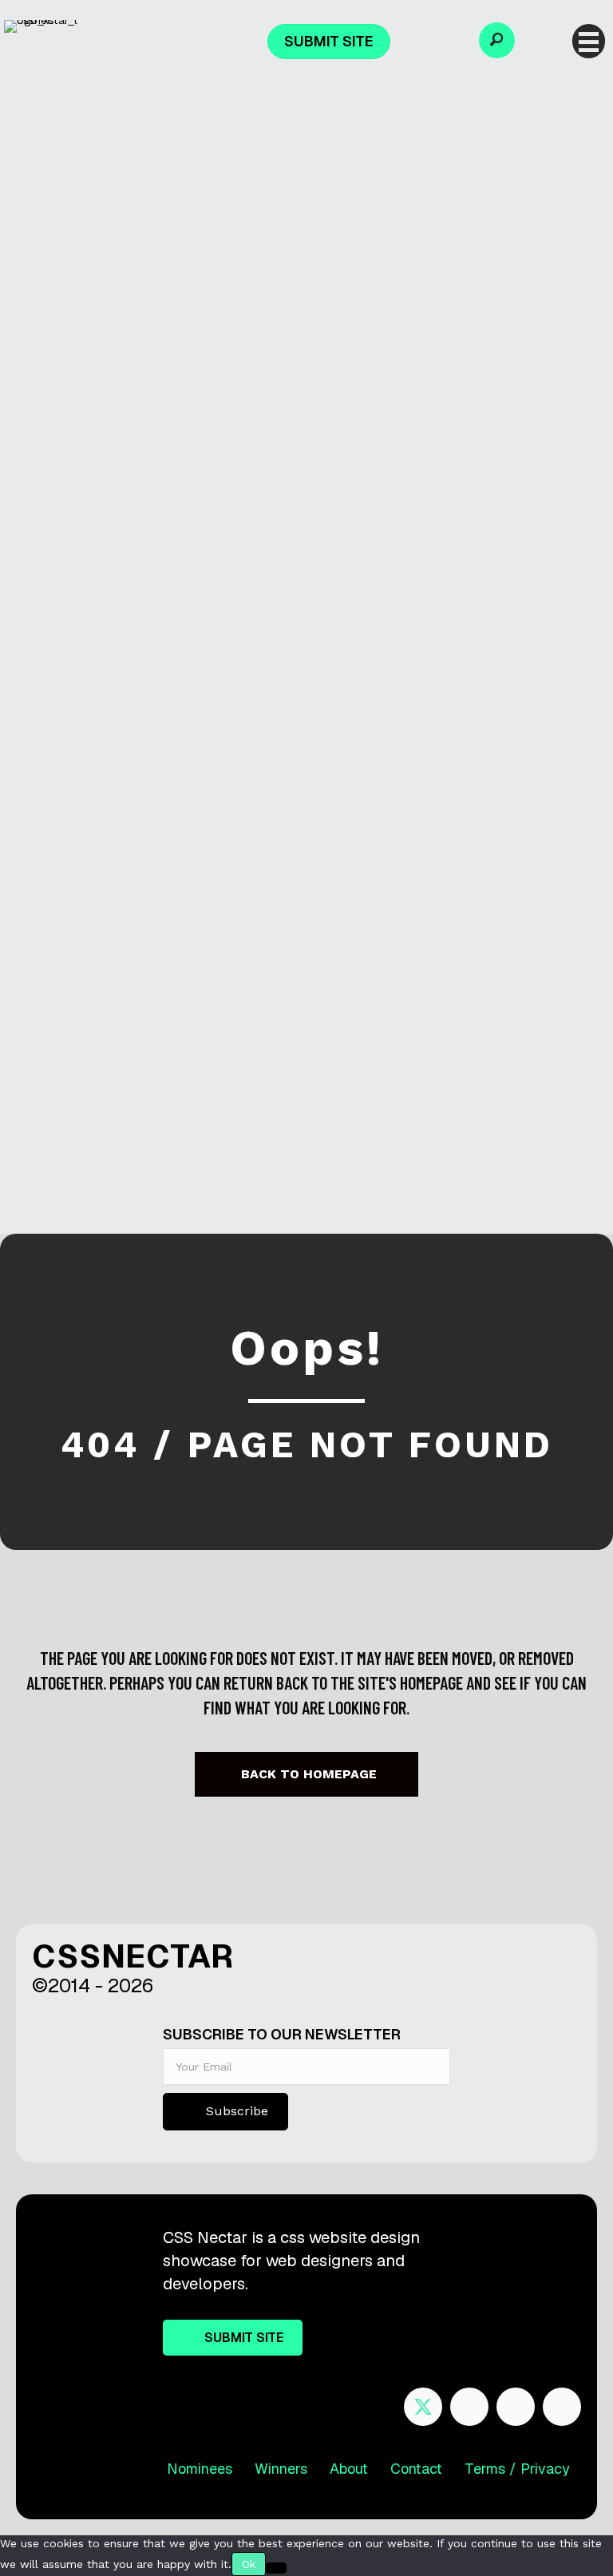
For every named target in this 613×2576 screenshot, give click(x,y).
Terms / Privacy (517, 2469)
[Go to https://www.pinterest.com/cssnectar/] (516, 2407)
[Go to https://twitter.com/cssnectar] (423, 2407)
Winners (281, 2469)
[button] (497, 40)
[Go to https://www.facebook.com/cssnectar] (469, 2407)
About (349, 2469)
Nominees (200, 2469)
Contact (416, 2469)
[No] (276, 2568)
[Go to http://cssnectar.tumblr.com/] (562, 2407)
